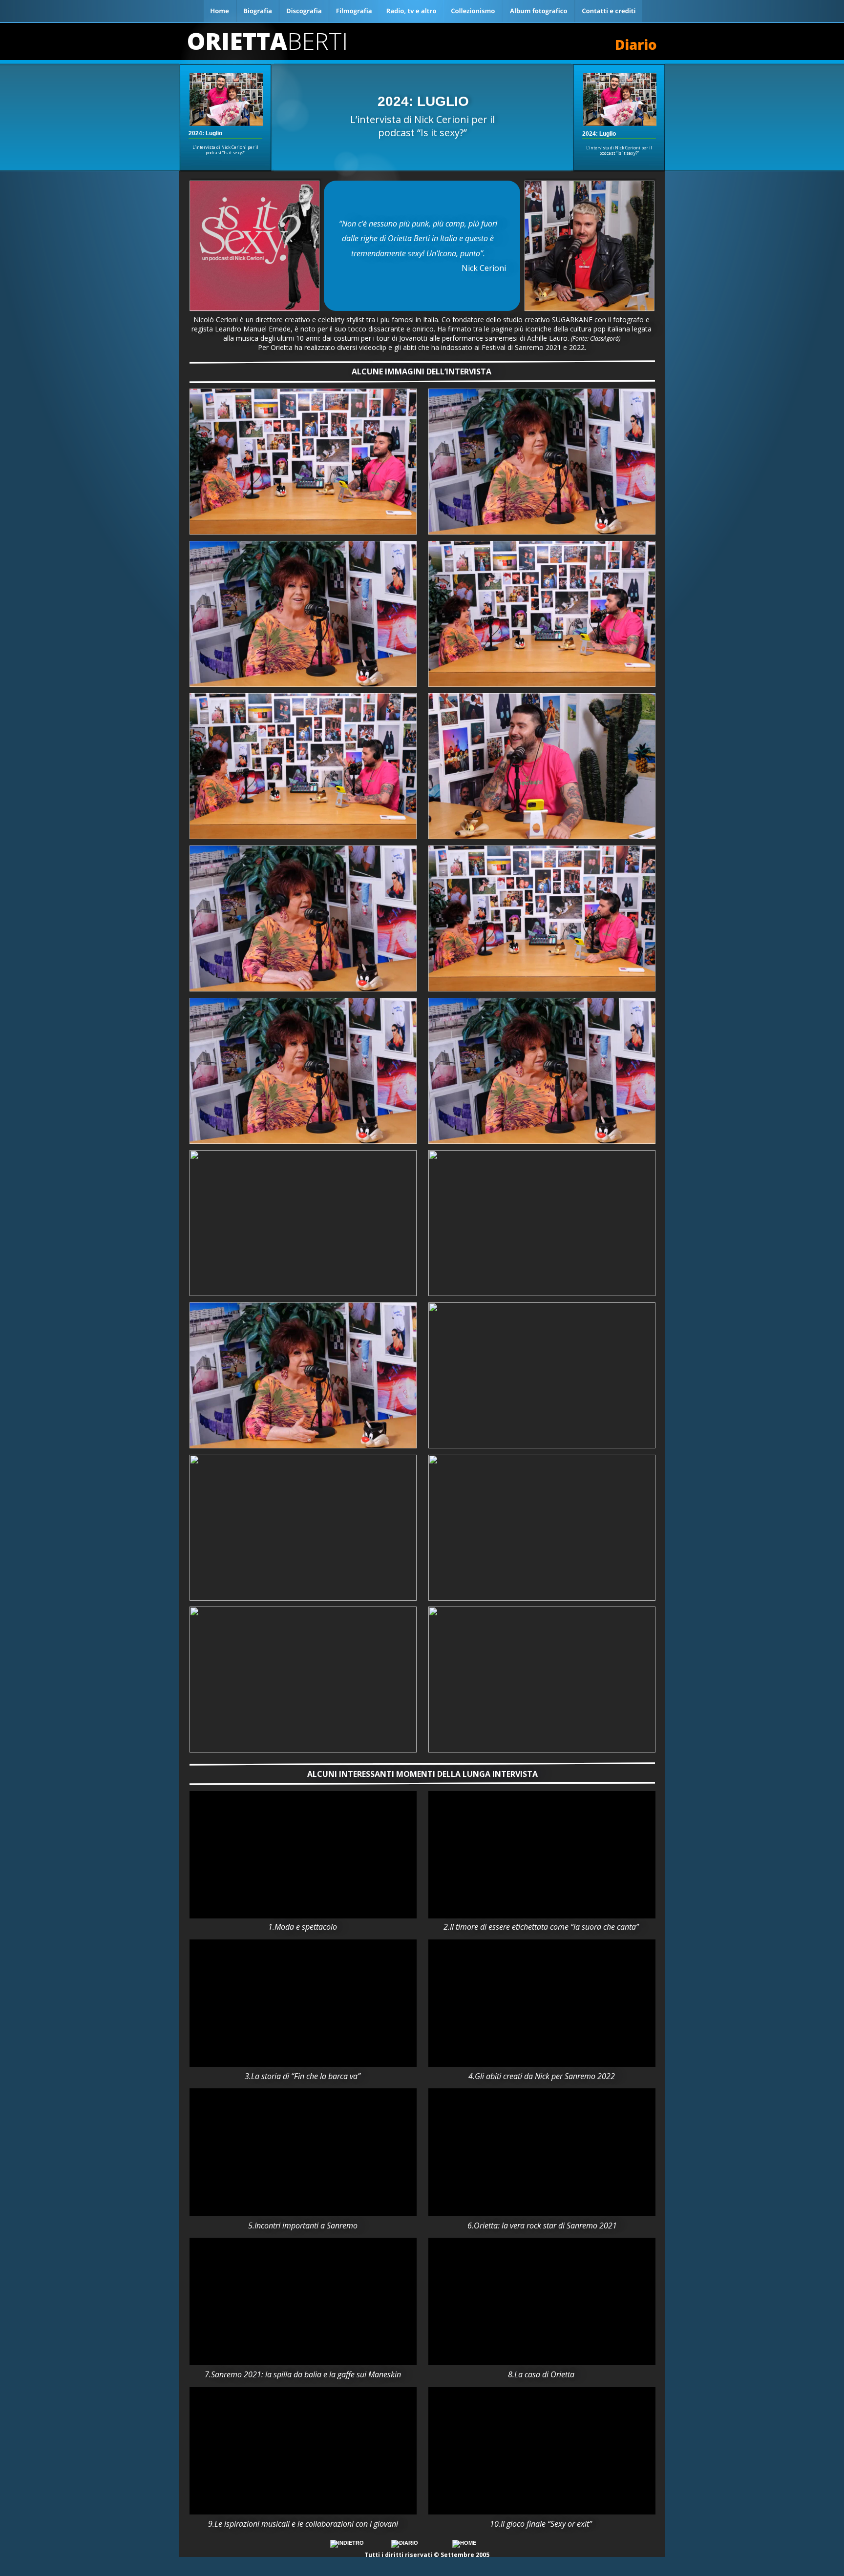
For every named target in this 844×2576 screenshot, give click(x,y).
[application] (303, 1855)
